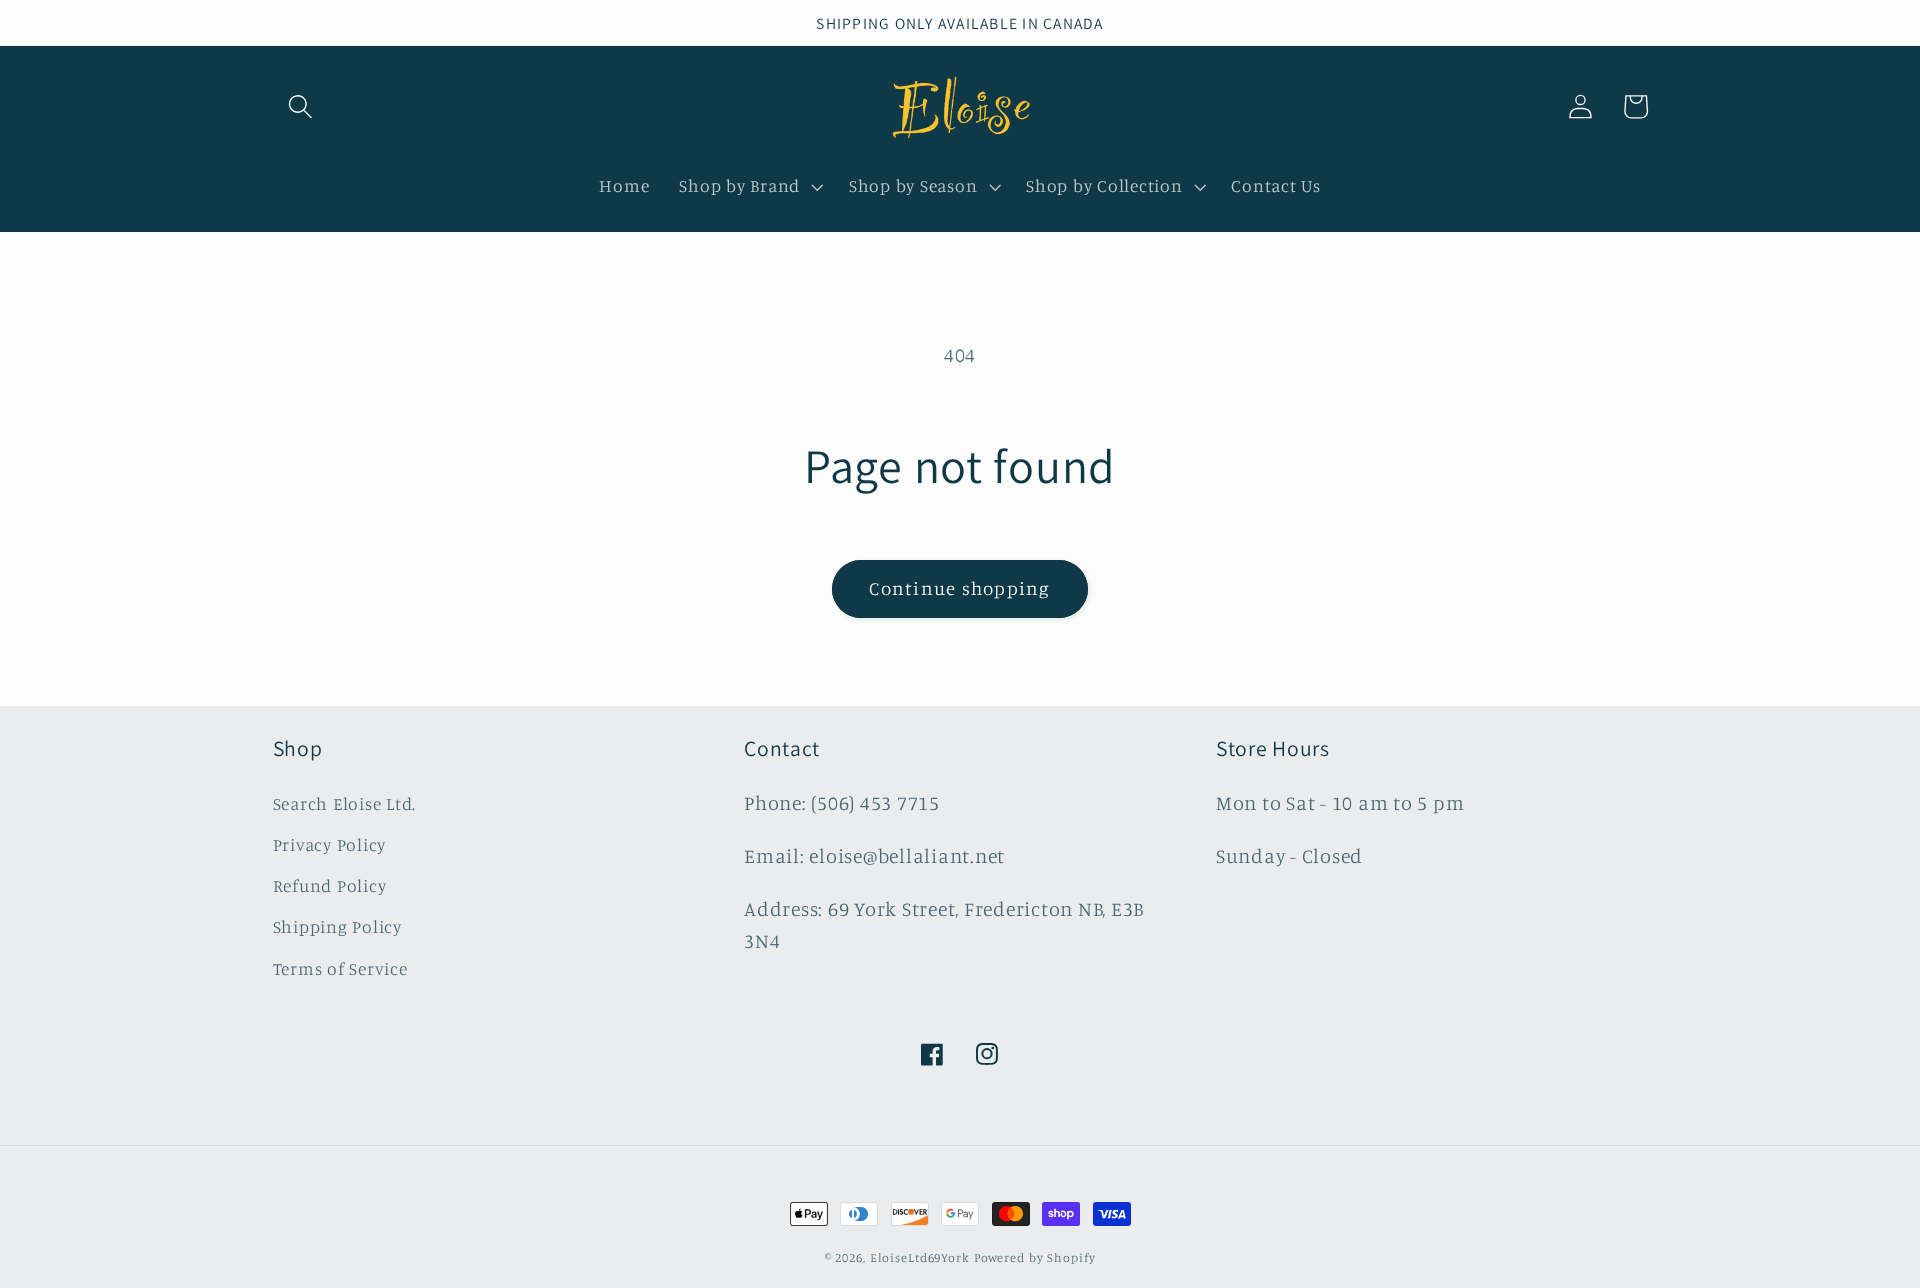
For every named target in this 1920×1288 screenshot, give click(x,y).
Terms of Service (340, 968)
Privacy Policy (330, 844)
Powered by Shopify (1035, 1257)
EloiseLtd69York (922, 1257)
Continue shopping (959, 588)
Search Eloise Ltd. (345, 803)
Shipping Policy (337, 926)
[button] (300, 106)
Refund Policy (330, 885)
